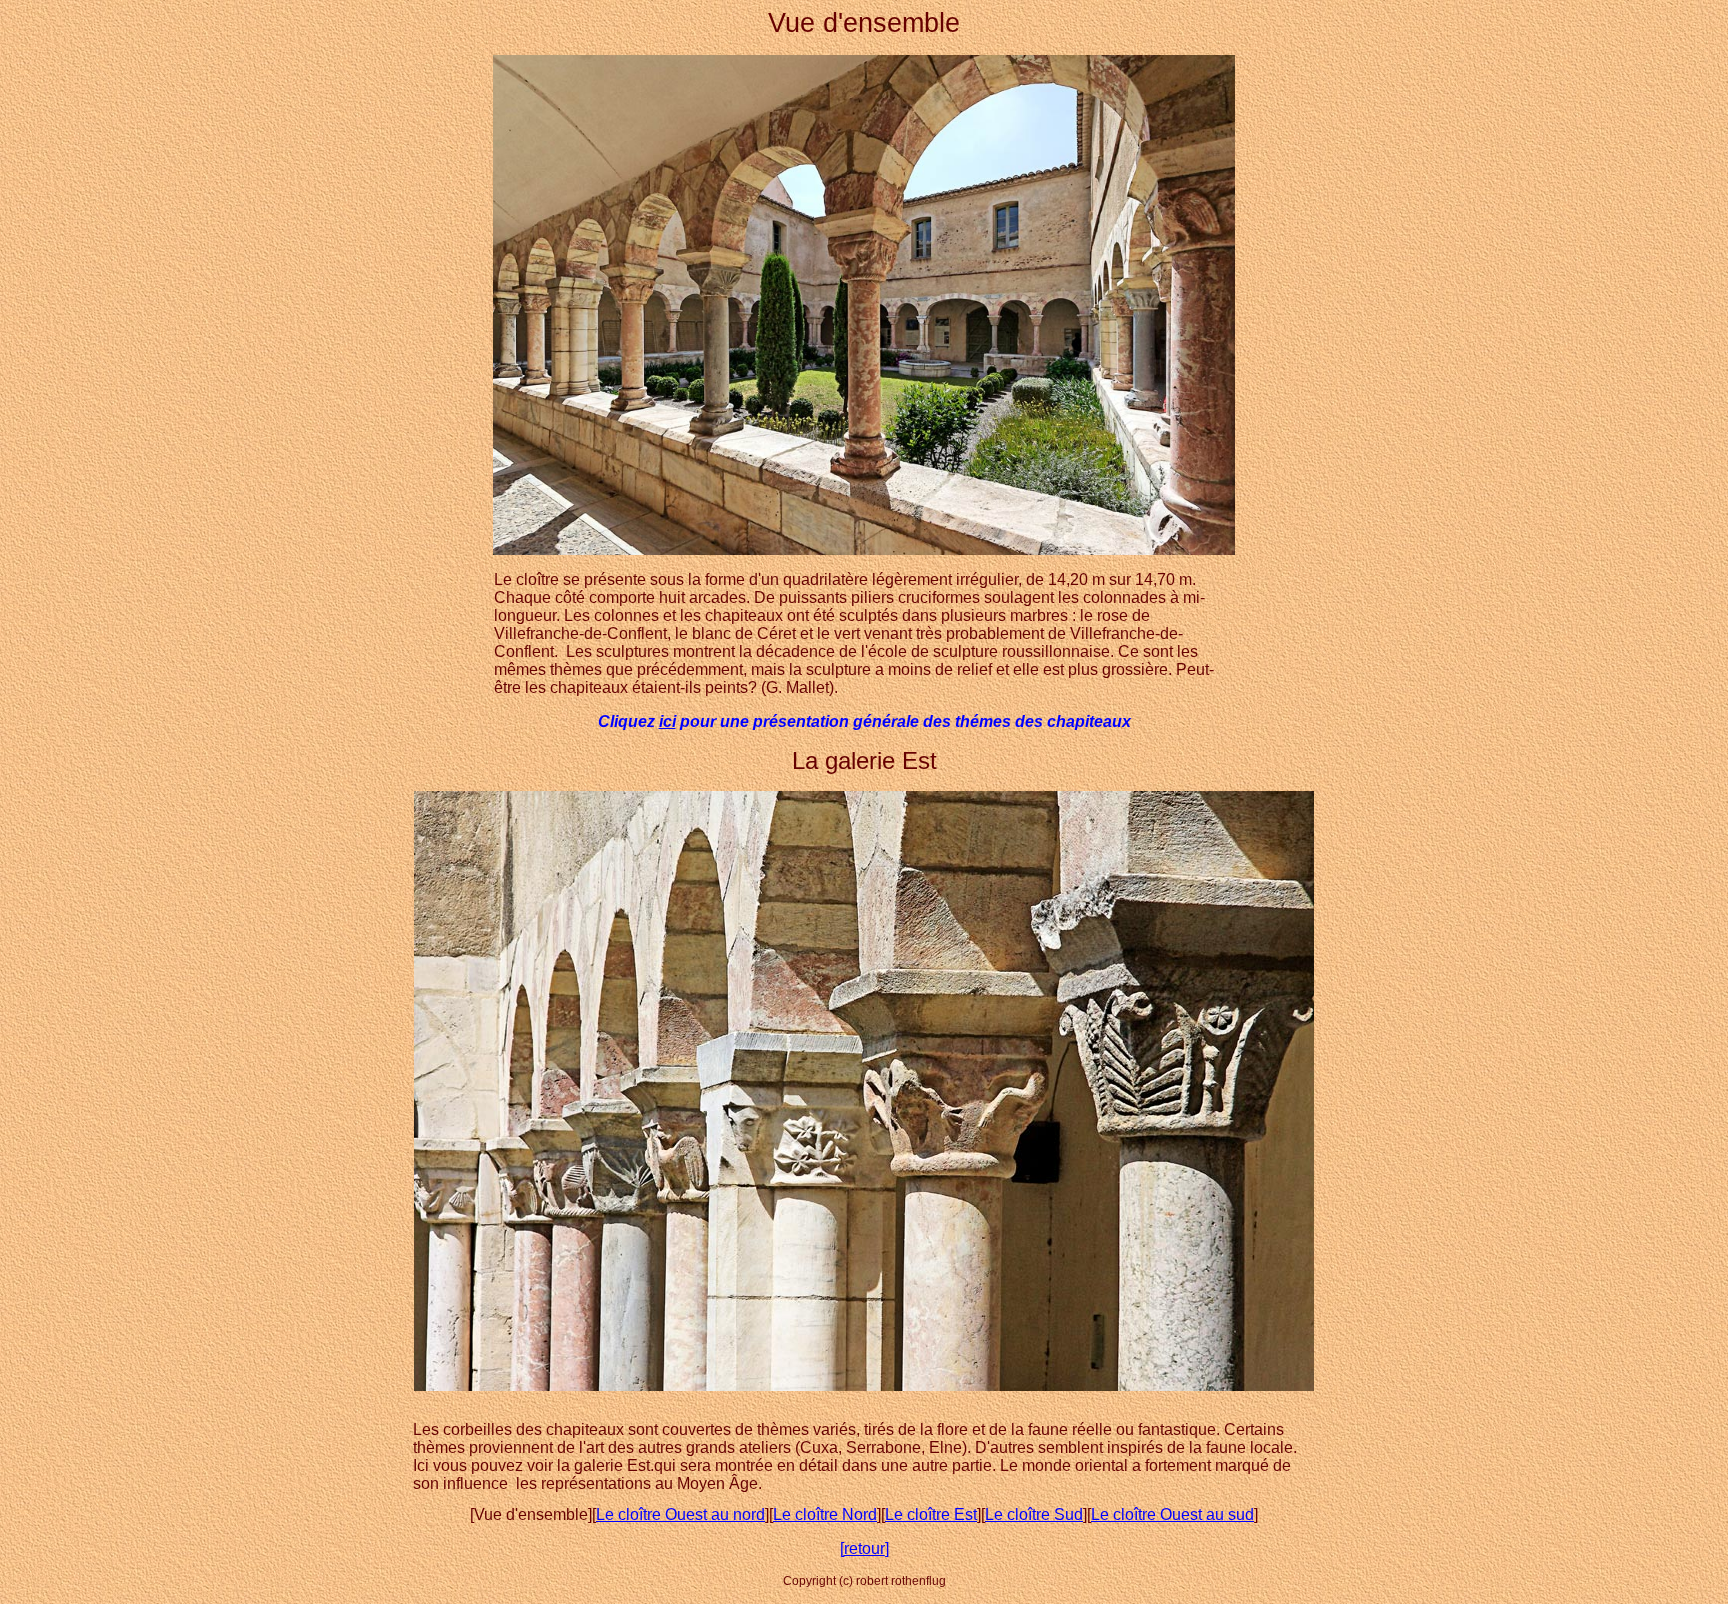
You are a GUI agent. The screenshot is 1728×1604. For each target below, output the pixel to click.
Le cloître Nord (825, 1514)
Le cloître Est (931, 1514)
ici (667, 721)
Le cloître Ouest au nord (680, 1514)
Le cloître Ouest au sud (1172, 1514)
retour (864, 1548)
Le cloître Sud (1034, 1514)
